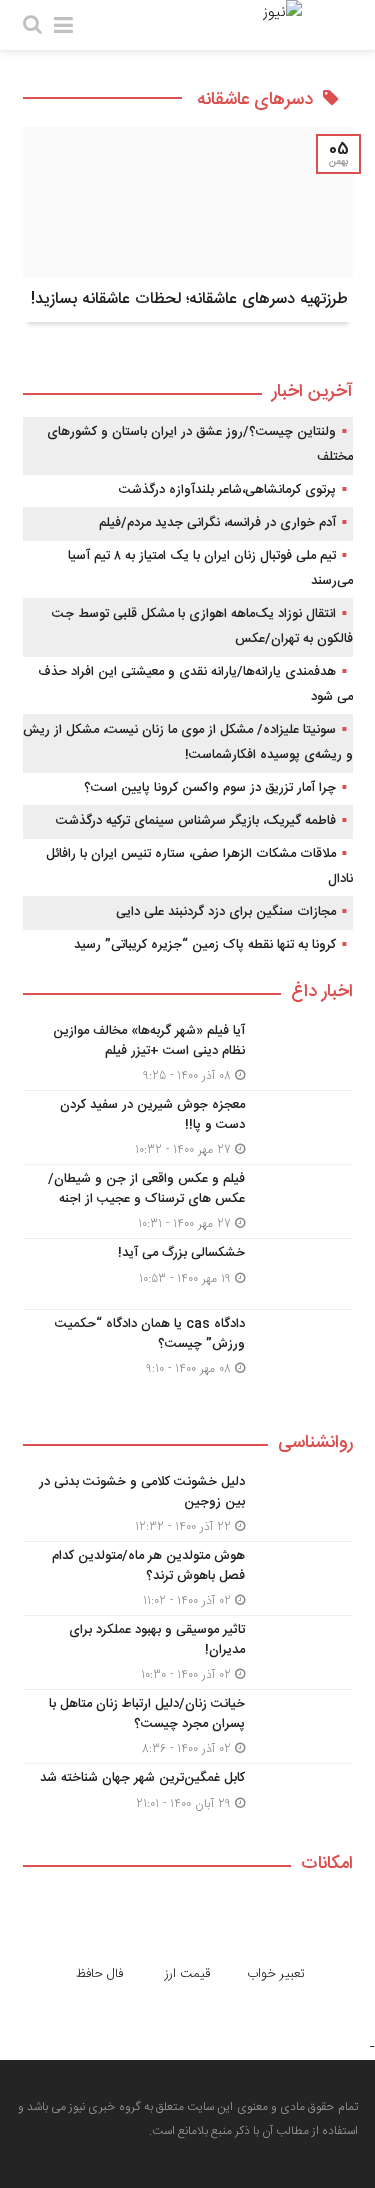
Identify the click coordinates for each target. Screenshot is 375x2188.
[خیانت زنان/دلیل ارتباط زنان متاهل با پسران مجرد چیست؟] (188, 1726)
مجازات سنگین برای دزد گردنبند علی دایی (226, 912)
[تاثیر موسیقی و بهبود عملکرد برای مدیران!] (188, 1652)
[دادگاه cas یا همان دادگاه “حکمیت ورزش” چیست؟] (188, 1344)
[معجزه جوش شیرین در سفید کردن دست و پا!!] (188, 1127)
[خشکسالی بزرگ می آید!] (188, 1274)
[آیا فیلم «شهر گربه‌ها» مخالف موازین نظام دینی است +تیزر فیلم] (188, 1053)
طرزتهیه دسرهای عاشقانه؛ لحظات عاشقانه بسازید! (189, 299)
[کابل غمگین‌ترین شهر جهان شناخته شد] (188, 1796)
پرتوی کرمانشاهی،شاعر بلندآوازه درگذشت (227, 490)
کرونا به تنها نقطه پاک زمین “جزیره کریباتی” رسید (205, 945)
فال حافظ (99, 1974)
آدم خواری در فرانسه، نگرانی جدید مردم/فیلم (217, 523)
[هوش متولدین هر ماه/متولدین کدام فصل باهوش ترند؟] (188, 1578)
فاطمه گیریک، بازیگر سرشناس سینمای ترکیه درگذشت (196, 821)
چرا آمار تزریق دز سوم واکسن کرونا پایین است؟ (210, 788)
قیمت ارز (187, 1974)
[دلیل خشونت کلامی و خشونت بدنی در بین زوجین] (188, 1504)
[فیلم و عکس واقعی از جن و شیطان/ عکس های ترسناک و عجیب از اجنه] (188, 1201)
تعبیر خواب (276, 1974)
